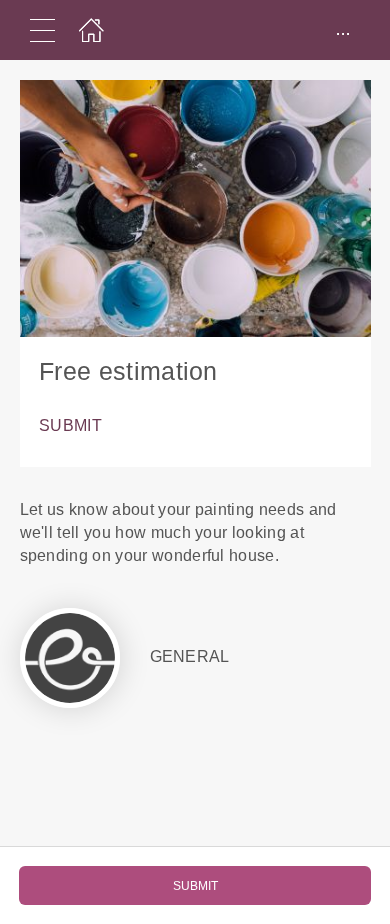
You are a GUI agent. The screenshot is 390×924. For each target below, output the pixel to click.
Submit (70, 425)
